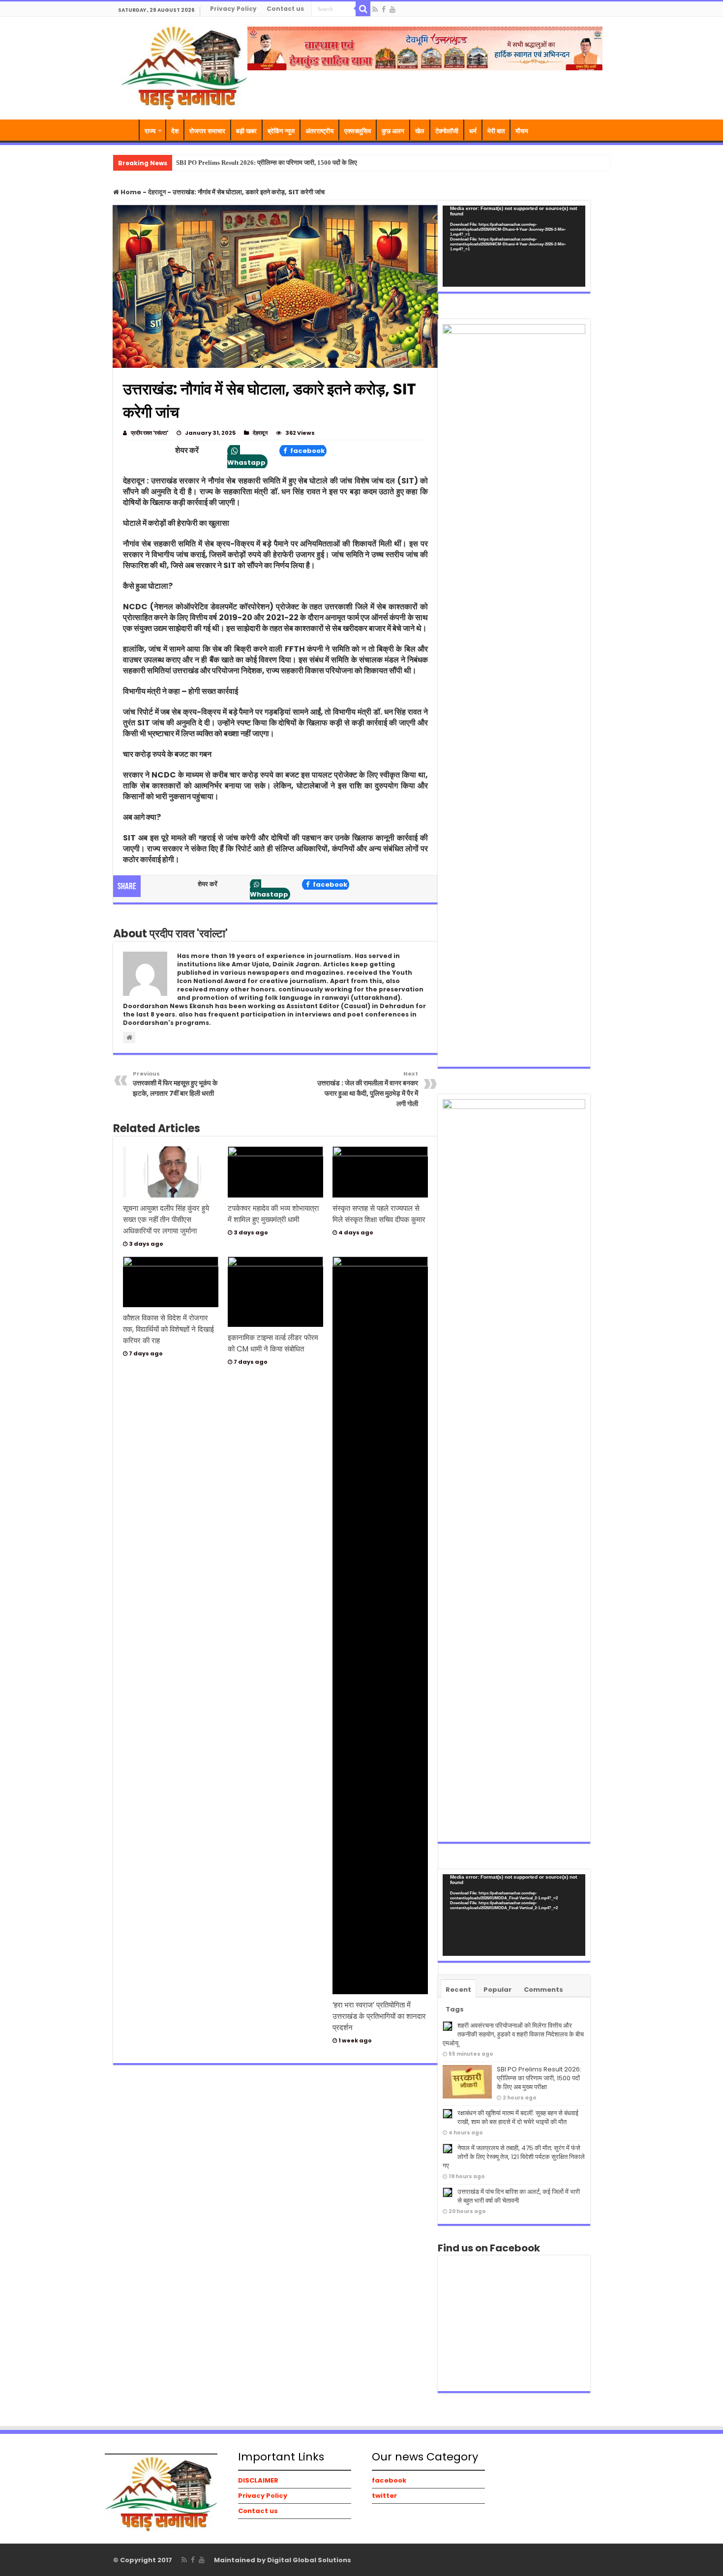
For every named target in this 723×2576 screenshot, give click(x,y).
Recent (458, 1990)
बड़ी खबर (246, 131)
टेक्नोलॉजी (447, 131)
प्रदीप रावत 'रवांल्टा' (150, 433)
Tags (455, 2009)
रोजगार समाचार (207, 131)
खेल (420, 131)
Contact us (285, 9)
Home (130, 192)
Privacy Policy (233, 9)
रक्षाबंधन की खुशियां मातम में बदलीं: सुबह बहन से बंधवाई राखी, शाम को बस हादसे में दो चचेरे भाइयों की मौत (518, 2117)
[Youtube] (392, 9)
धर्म (473, 131)
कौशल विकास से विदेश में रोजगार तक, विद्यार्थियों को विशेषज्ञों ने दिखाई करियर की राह (168, 1329)
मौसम (522, 131)
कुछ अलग (393, 131)
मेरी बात (496, 131)
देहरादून (157, 192)
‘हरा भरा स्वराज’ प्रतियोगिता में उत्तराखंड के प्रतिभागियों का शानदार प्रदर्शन (379, 2016)
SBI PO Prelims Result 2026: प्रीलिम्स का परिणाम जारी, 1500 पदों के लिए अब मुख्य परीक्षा (284, 163)
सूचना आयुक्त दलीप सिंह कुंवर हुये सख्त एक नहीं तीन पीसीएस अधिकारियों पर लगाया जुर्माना (166, 1219)
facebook (307, 451)
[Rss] (375, 9)
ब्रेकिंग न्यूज (281, 131)
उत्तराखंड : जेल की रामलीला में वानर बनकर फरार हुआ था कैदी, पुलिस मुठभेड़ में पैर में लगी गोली (368, 1089)
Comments (543, 1990)
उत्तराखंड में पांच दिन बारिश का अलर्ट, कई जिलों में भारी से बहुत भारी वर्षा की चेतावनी (519, 2196)
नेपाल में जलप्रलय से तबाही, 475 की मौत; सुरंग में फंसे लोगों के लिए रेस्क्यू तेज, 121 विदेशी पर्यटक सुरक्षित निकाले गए (514, 2157)
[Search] (363, 9)
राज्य (150, 131)
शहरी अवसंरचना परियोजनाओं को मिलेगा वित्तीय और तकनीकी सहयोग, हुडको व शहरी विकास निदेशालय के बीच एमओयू (513, 2034)
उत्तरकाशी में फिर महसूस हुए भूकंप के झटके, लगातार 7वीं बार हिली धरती (175, 1084)
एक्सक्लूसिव (358, 131)
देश (175, 131)
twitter (384, 2496)
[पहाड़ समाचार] (184, 67)
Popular (497, 1990)
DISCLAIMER (258, 2480)
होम (126, 130)
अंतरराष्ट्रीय (319, 131)
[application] (514, 246)
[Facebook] (384, 9)
